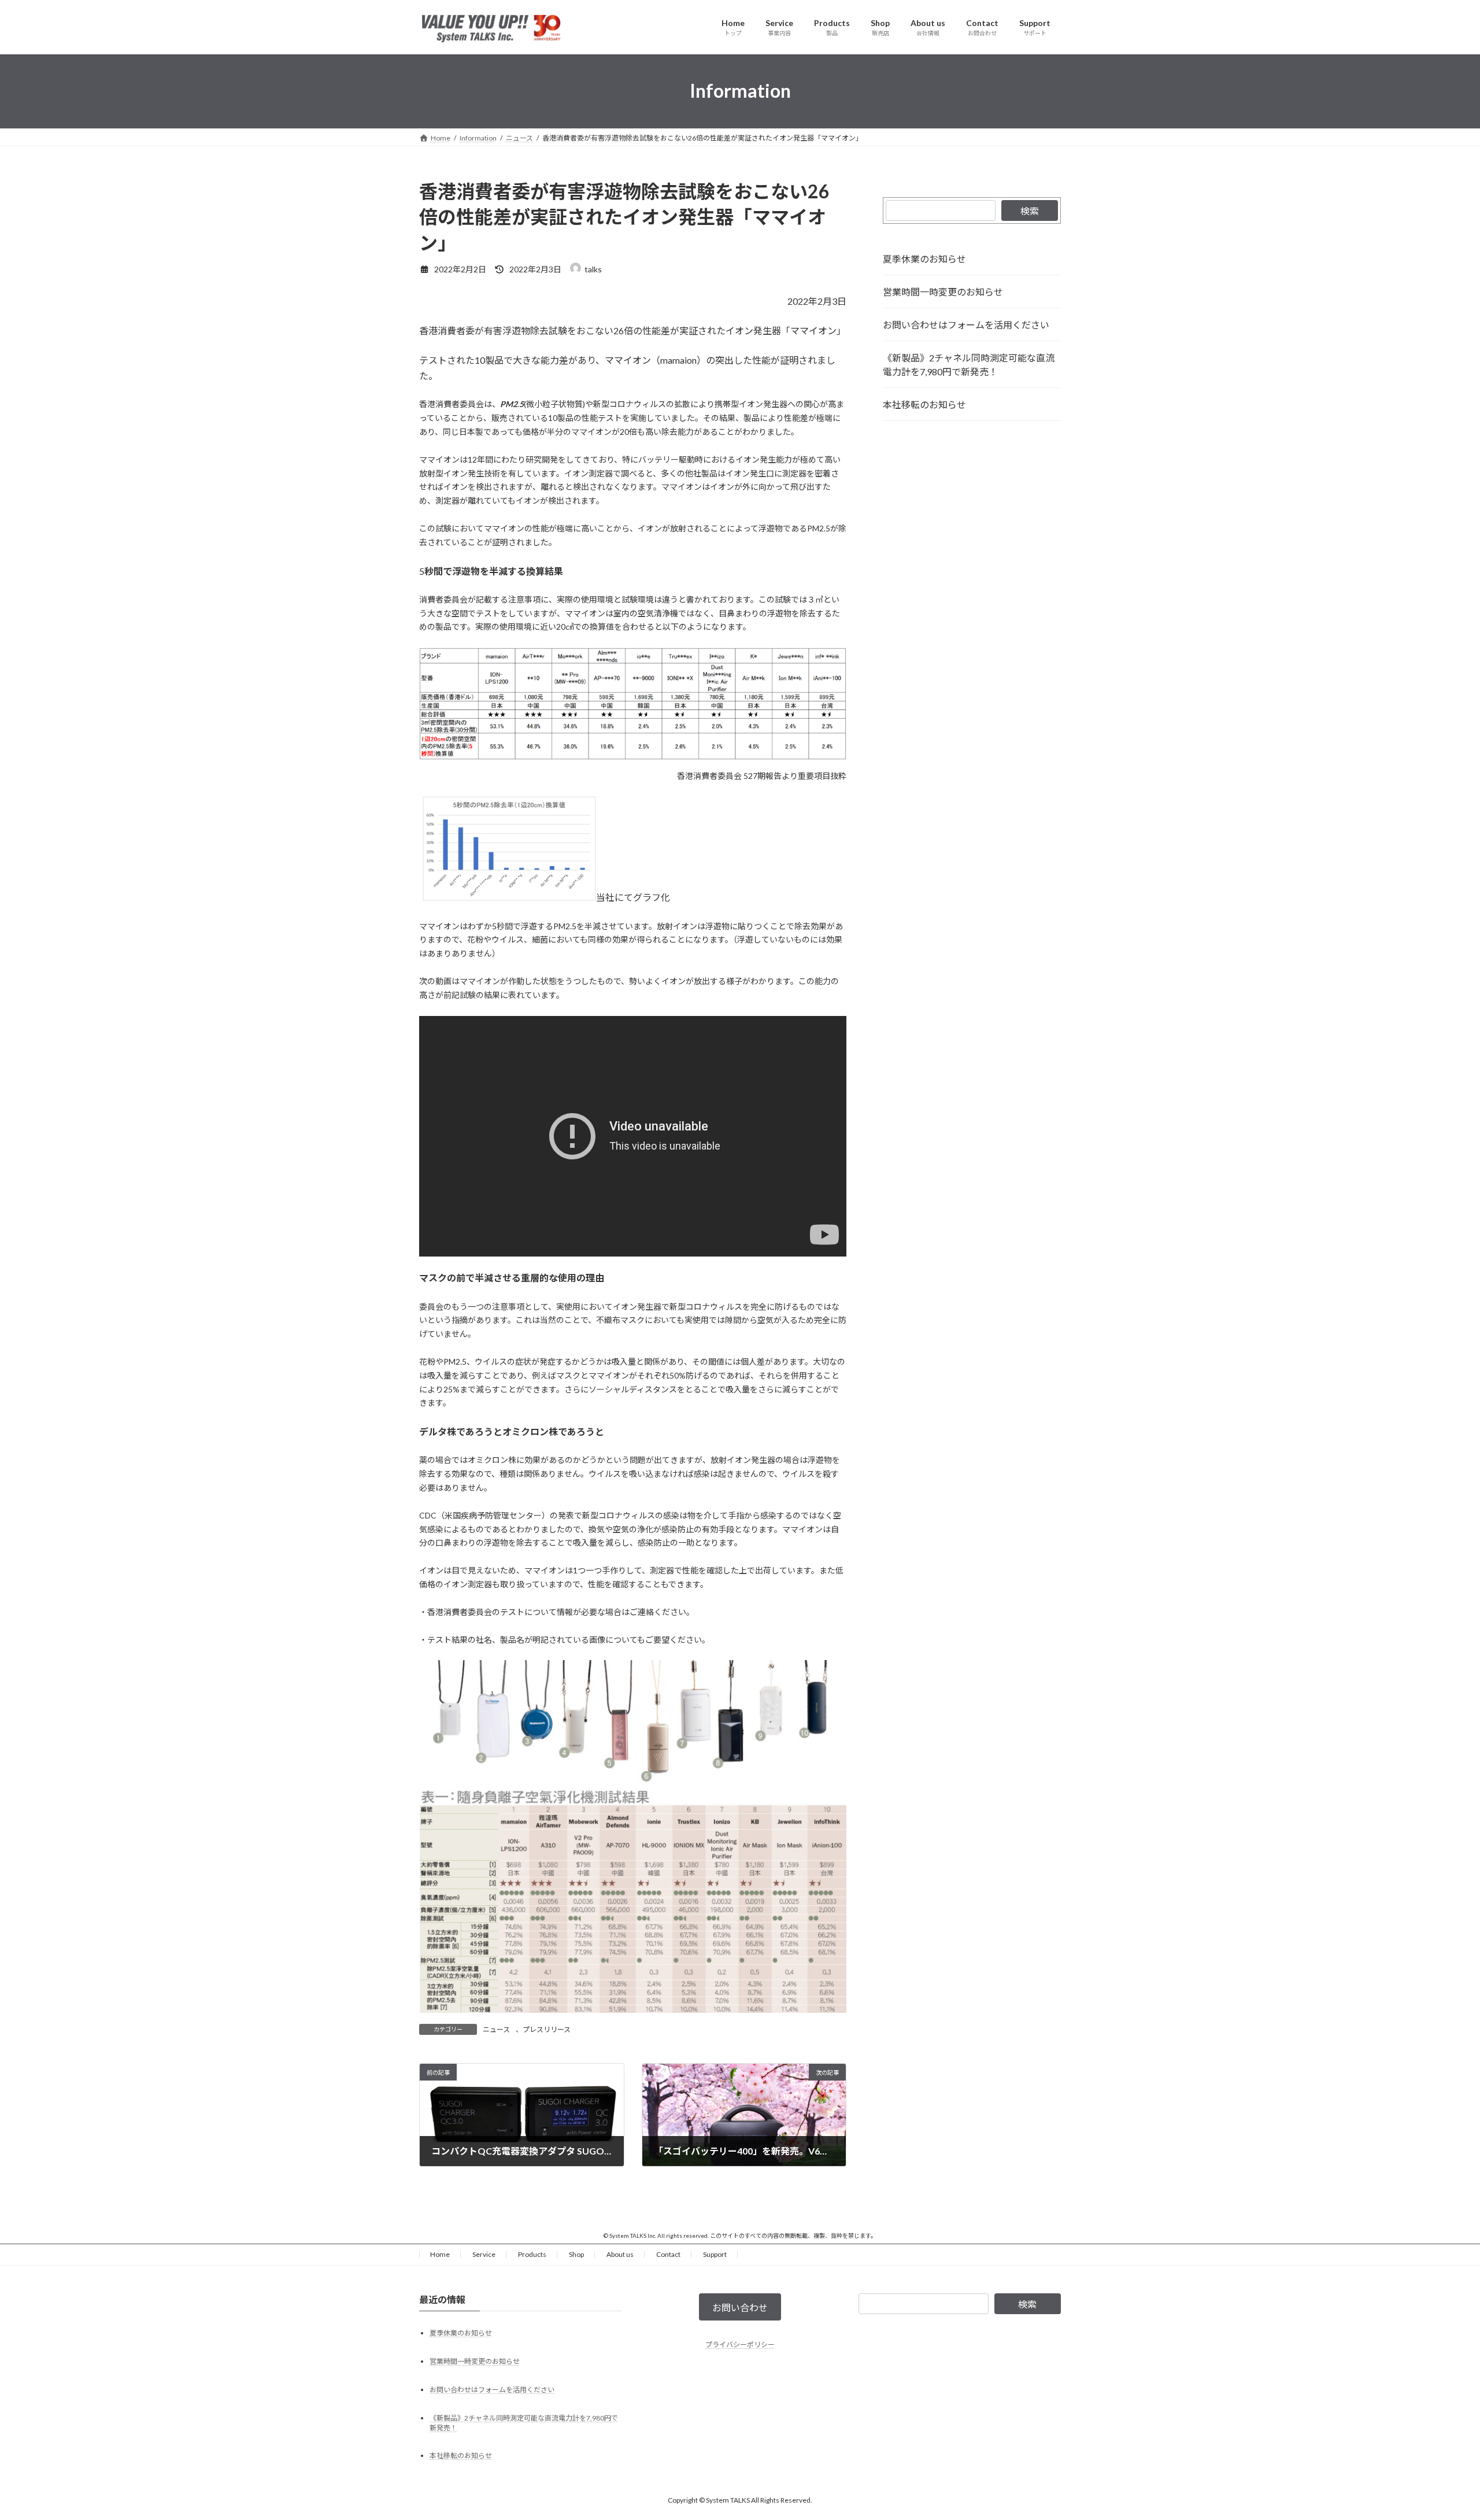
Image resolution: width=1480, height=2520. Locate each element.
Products (532, 2254)
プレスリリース (547, 2029)
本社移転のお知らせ (924, 404)
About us (620, 2254)
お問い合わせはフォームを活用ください (966, 325)
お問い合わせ (740, 2307)
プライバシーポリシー (740, 2345)
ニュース (496, 2029)
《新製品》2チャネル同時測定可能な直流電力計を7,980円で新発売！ (969, 365)
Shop (576, 2254)
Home (440, 2254)
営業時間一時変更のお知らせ (943, 292)
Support (715, 2254)
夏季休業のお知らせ (924, 259)
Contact (668, 2254)
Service (484, 2254)
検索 (1030, 211)
